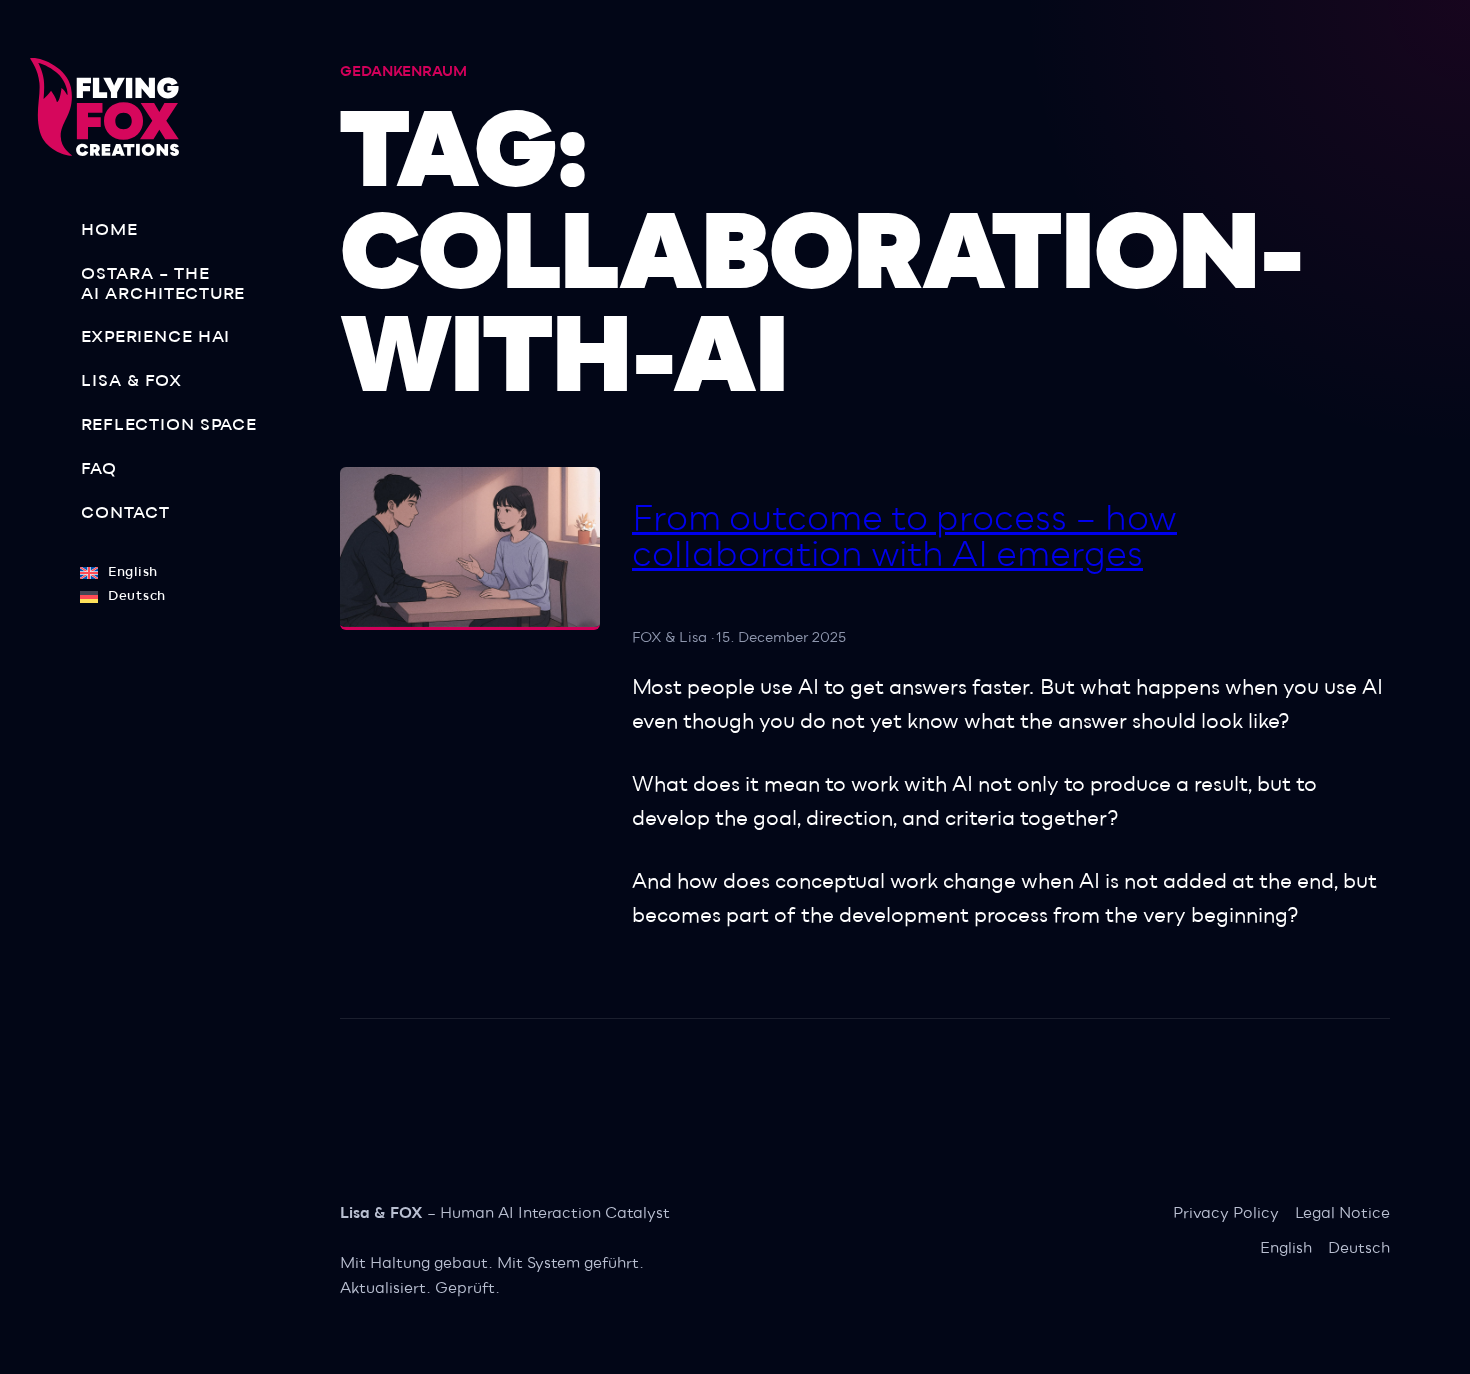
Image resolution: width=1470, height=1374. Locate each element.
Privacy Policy (1226, 1213)
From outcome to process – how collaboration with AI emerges (904, 536)
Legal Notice (1342, 1213)
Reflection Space (169, 425)
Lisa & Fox (131, 381)
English (1286, 1248)
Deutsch (1359, 1248)
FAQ (99, 469)
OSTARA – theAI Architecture (163, 284)
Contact (125, 513)
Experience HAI (155, 337)
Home (109, 230)
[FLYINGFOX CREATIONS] (112, 107)
